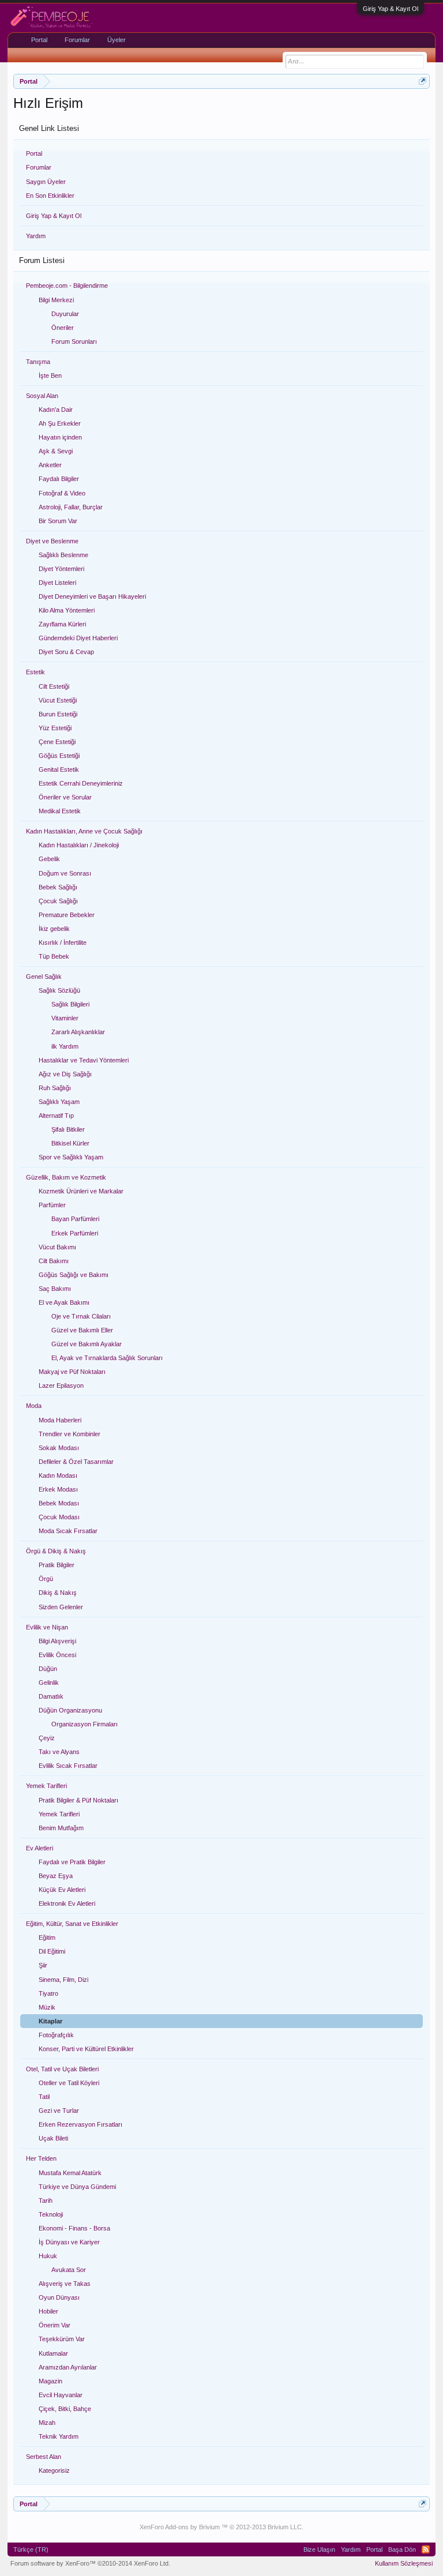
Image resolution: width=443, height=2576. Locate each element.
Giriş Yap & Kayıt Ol (391, 9)
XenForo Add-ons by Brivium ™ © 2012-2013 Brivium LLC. (221, 2527)
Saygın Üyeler (46, 182)
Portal (34, 153)
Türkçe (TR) (31, 2549)
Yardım (36, 236)
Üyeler (117, 40)
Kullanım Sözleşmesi (404, 2563)
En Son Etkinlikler (50, 196)
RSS (426, 2549)
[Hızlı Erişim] (423, 81)
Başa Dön (402, 2549)
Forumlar (39, 167)
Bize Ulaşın (319, 2549)
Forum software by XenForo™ (90, 2563)
